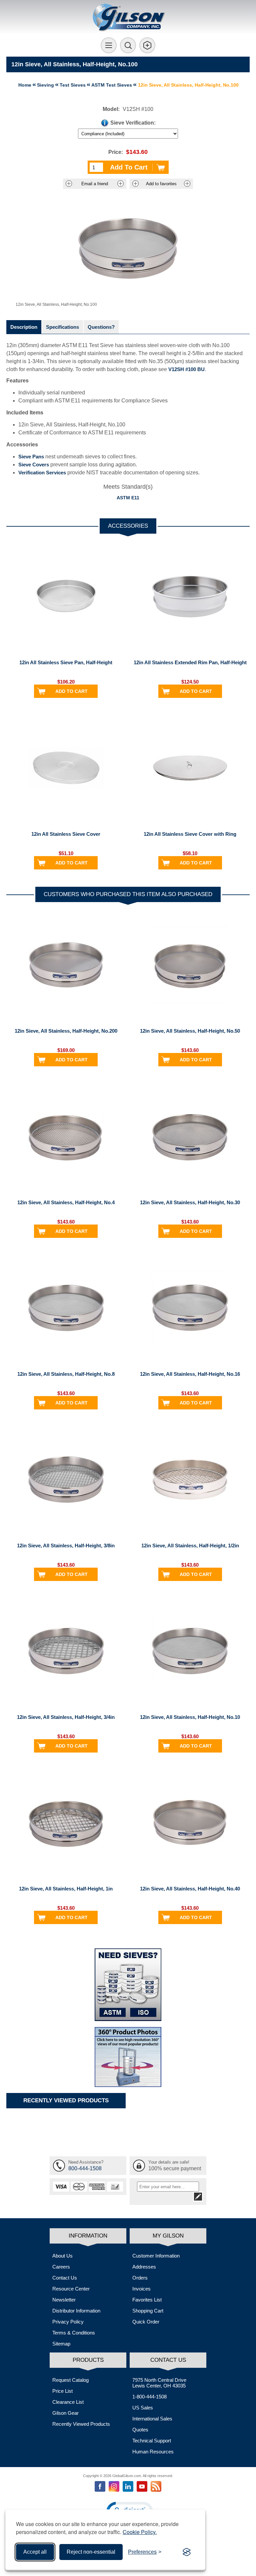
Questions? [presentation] (101, 327)
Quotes (140, 2430)
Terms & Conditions (74, 2333)
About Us (62, 2256)
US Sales (143, 2408)
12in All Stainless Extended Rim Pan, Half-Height (190, 662)
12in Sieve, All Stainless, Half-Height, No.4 (66, 1202)
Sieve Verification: (133, 123)
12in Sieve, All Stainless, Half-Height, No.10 (190, 1717)
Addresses (144, 2267)
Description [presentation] (24, 327)
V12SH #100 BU (186, 369)
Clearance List (68, 2402)
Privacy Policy (68, 2322)
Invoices (141, 2289)
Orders (140, 2278)
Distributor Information (76, 2311)
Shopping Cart (148, 2311)
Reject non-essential (91, 2552)
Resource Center (71, 2289)
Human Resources (153, 2452)
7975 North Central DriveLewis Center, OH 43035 (159, 2383)
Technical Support (152, 2441)
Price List (62, 2391)
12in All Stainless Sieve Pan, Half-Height (66, 662)
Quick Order (146, 2322)
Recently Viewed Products (81, 2424)
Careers (61, 2267)
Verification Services (42, 473)
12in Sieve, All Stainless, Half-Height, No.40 (190, 1889)
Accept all (35, 2552)
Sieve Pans (31, 457)
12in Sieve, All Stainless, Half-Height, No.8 (66, 1374)
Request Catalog (70, 2380)
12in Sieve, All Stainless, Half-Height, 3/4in (66, 1717)
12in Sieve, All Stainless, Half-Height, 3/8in (66, 1546)
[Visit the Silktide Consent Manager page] (187, 2552)
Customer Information (156, 2256)
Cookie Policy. (140, 2532)
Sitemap (61, 2344)
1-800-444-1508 (149, 2397)
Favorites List (147, 2300)
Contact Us (65, 2278)
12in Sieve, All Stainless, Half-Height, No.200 (66, 1031)
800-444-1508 (85, 2168)
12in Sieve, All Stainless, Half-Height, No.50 (190, 1031)
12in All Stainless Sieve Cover (66, 834)
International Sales (152, 2419)
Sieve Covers (34, 465)
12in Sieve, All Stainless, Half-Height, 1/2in (190, 1546)
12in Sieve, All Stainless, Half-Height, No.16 (190, 1374)
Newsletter (64, 2300)
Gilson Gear (65, 2413)
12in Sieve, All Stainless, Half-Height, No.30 (190, 1202)
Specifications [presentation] (62, 327)
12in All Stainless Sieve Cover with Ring (190, 834)
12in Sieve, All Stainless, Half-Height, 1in (66, 1889)
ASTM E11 (128, 498)
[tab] (24, 327)
